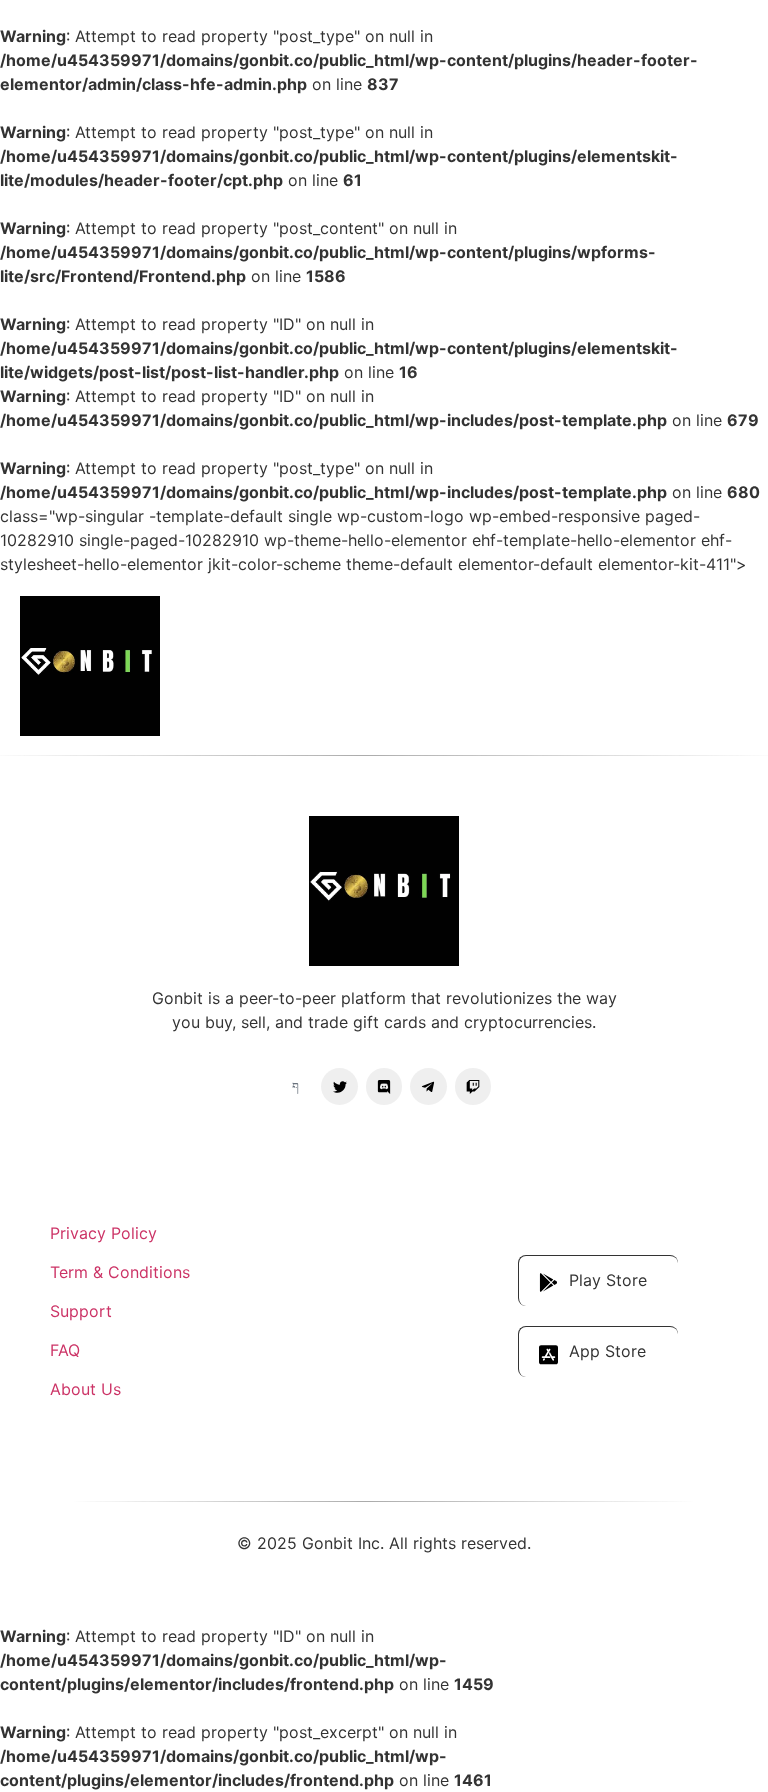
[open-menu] (727, 666)
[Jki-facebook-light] (295, 1086)
